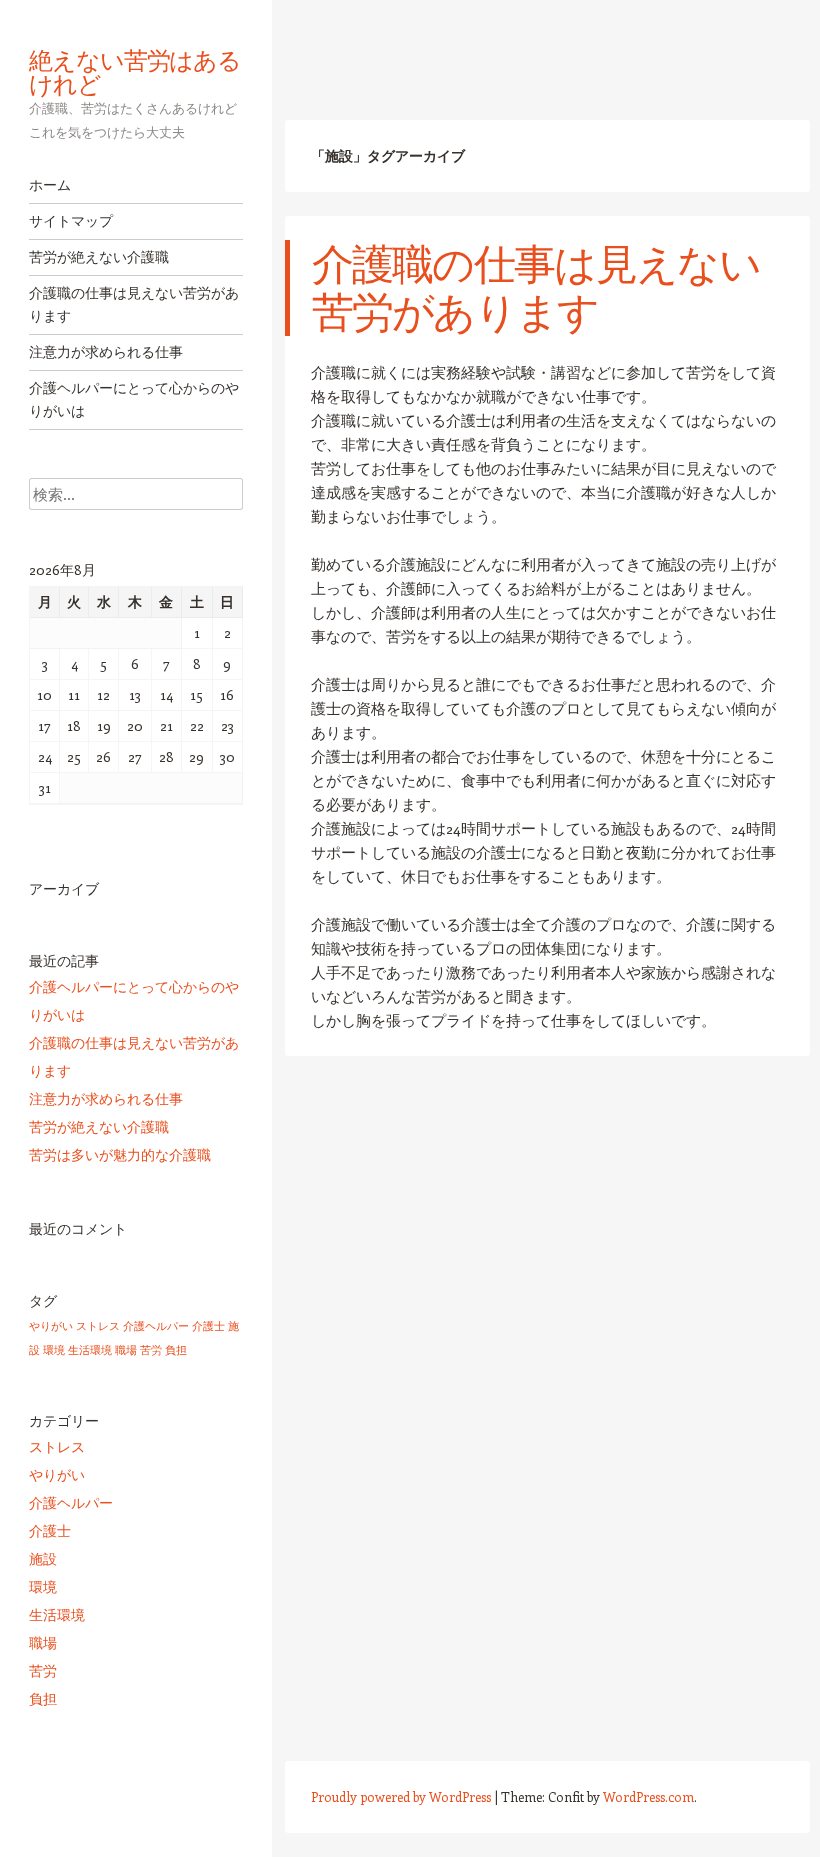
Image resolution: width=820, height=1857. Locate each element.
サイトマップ (71, 221)
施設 (43, 1558)
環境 (54, 1350)
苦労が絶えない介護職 (99, 257)
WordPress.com (648, 1796)
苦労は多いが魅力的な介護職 (120, 1154)
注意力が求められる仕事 (106, 352)
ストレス (98, 1326)
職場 (126, 1350)
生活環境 (90, 1350)
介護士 (208, 1326)
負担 (176, 1350)
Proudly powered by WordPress (401, 1796)
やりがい (51, 1326)
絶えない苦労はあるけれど (135, 72)
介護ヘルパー (156, 1326)
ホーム (50, 185)
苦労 (151, 1350)
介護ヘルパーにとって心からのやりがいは (134, 399)
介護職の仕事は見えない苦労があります (134, 304)
